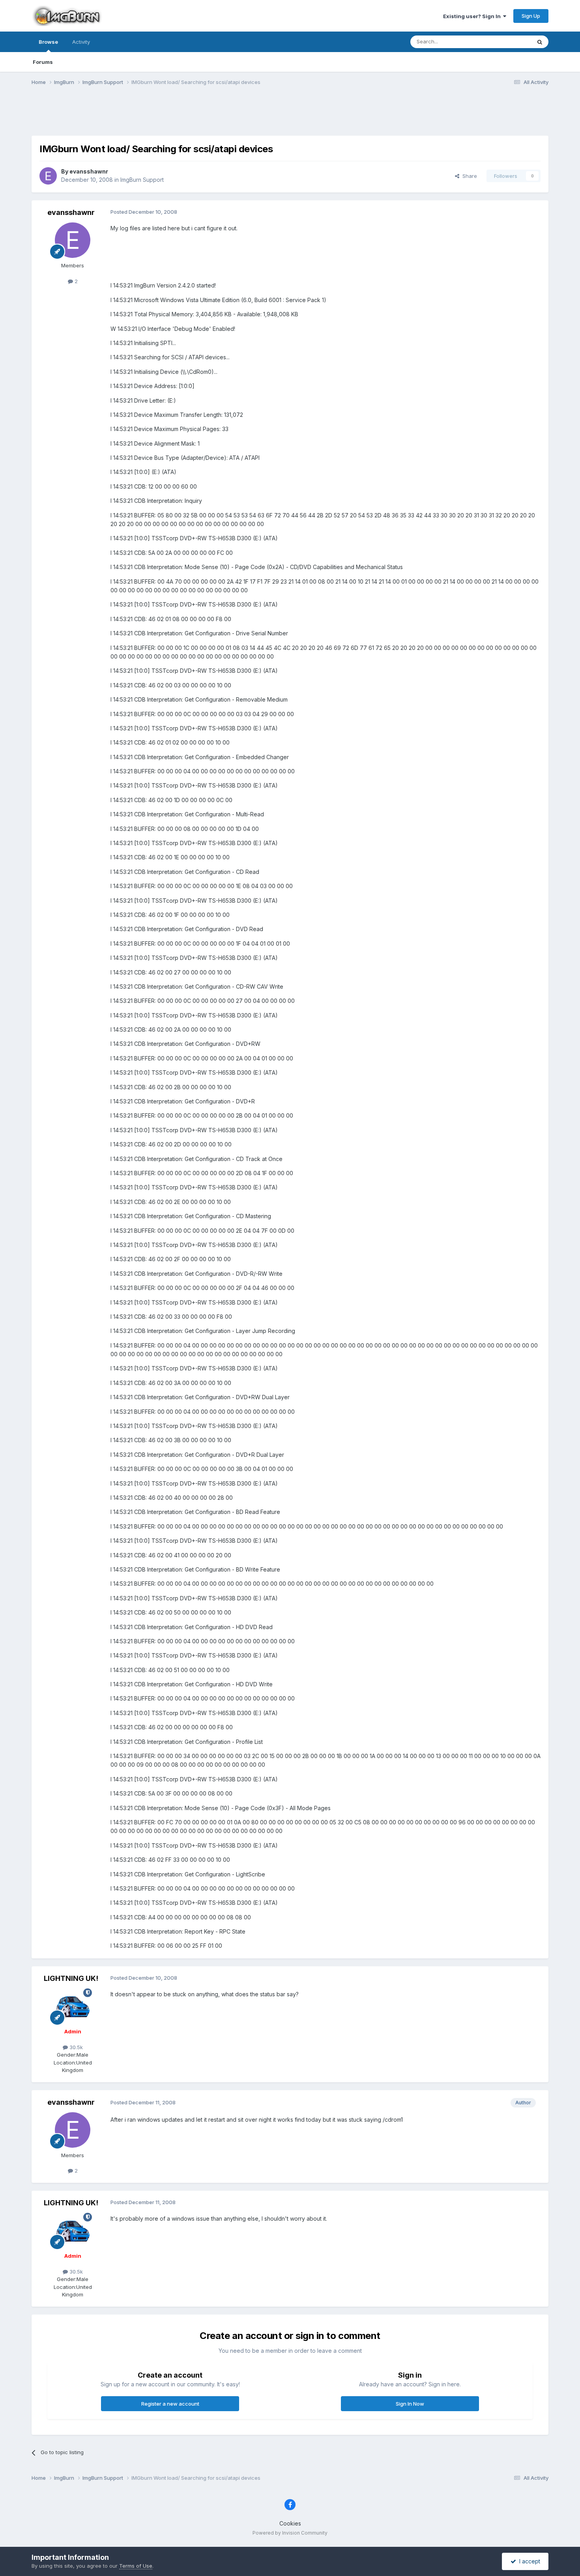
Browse (48, 42)
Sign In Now (410, 2404)
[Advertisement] (290, 116)
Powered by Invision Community (290, 2533)
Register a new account (170, 2404)
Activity (81, 42)
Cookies (290, 2523)
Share (468, 176)
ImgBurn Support (142, 180)
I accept (528, 2561)
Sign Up (531, 16)
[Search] (540, 42)
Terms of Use (136, 2566)
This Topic (508, 42)
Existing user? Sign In (473, 16)
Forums (43, 62)
